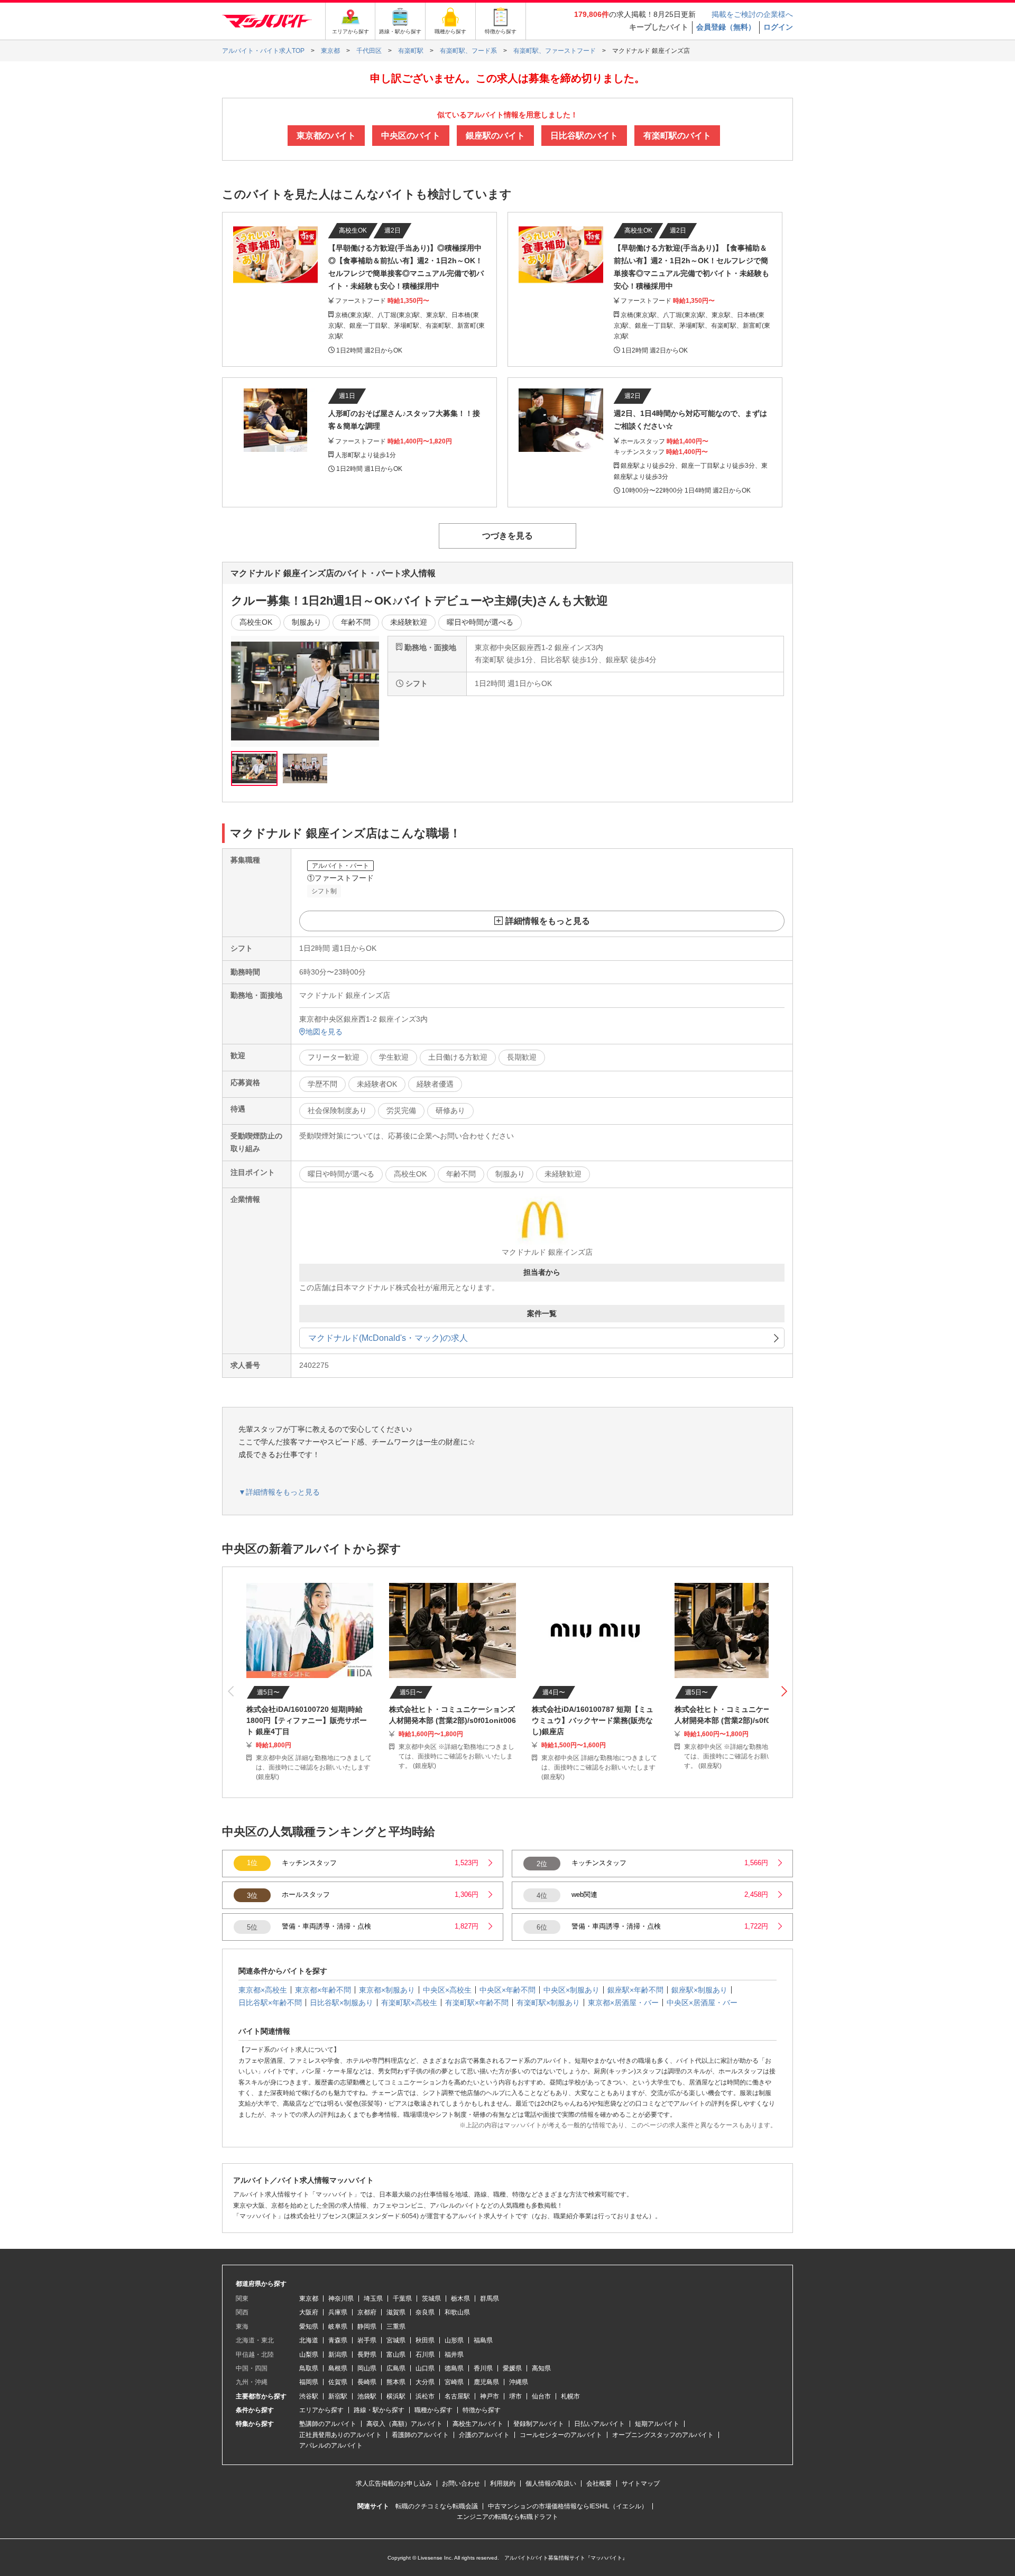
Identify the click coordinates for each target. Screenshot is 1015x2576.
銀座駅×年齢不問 (635, 1990)
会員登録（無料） (726, 27)
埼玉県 (373, 2299)
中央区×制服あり (571, 1990)
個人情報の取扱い (551, 2484)
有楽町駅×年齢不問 (477, 2003)
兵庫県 (338, 2312)
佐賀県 (338, 2382)
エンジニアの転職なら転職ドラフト (508, 2517)
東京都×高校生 (263, 1990)
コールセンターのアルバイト (561, 2435)
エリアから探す (321, 2410)
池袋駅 (367, 2396)
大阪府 (309, 2312)
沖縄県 (519, 2382)
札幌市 (570, 2396)
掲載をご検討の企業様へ (752, 14)
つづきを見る (508, 536)
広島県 (396, 2368)
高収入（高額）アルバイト (404, 2424)
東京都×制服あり (387, 1990)
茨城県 (431, 2299)
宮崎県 (454, 2382)
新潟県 (338, 2355)
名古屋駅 (457, 2396)
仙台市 (541, 2396)
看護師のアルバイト (420, 2435)
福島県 (483, 2340)
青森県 (338, 2340)
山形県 (454, 2340)
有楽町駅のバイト (677, 136)
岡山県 (367, 2368)
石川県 (425, 2355)
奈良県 (425, 2312)
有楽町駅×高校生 (409, 2003)
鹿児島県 (486, 2382)
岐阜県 (338, 2327)
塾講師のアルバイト (328, 2424)
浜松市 (425, 2396)
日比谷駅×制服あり (342, 2003)
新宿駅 (338, 2396)
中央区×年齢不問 (508, 1990)
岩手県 (367, 2340)
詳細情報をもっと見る (548, 921)
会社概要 (599, 2484)
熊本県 (396, 2382)
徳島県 (454, 2368)
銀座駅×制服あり (699, 1990)
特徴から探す (482, 2410)
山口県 (425, 2368)
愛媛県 (512, 2368)
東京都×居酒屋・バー (623, 2003)
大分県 (425, 2382)
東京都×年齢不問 (323, 1990)
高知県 (541, 2368)
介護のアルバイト (484, 2435)
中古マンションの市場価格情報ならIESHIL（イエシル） (568, 2506)
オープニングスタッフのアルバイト (663, 2435)
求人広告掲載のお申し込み (394, 2484)
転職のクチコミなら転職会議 (437, 2506)
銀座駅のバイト (495, 136)
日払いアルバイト (599, 2424)
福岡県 (309, 2382)
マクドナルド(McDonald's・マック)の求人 (388, 1338)
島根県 (338, 2368)
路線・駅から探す (379, 2410)
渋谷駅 (309, 2396)
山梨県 (309, 2355)
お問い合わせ (461, 2484)
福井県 (454, 2355)
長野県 (367, 2355)
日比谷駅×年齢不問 (270, 2003)
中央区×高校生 (447, 1990)
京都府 (367, 2312)
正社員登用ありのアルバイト (340, 2435)
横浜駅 (396, 2396)
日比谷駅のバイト (584, 136)
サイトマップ (641, 2484)
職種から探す (433, 2410)
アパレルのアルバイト (331, 2445)
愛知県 (309, 2327)
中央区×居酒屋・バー (702, 2003)
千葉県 (402, 2299)
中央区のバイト (411, 136)
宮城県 (396, 2340)
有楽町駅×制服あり (548, 2003)
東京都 (309, 2299)
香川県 (483, 2368)
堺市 (515, 2396)
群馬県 (490, 2299)
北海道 (309, 2340)
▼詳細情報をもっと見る (279, 1492)
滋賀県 (396, 2312)
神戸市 (490, 2396)
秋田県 (425, 2340)
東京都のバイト (326, 136)
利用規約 (503, 2484)
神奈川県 (341, 2299)
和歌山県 (457, 2312)
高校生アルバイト (478, 2424)
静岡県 (367, 2327)
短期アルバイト (657, 2424)
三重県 (396, 2327)
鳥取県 (309, 2368)
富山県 (396, 2355)
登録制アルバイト (539, 2424)
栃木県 (460, 2299)
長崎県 (367, 2382)
